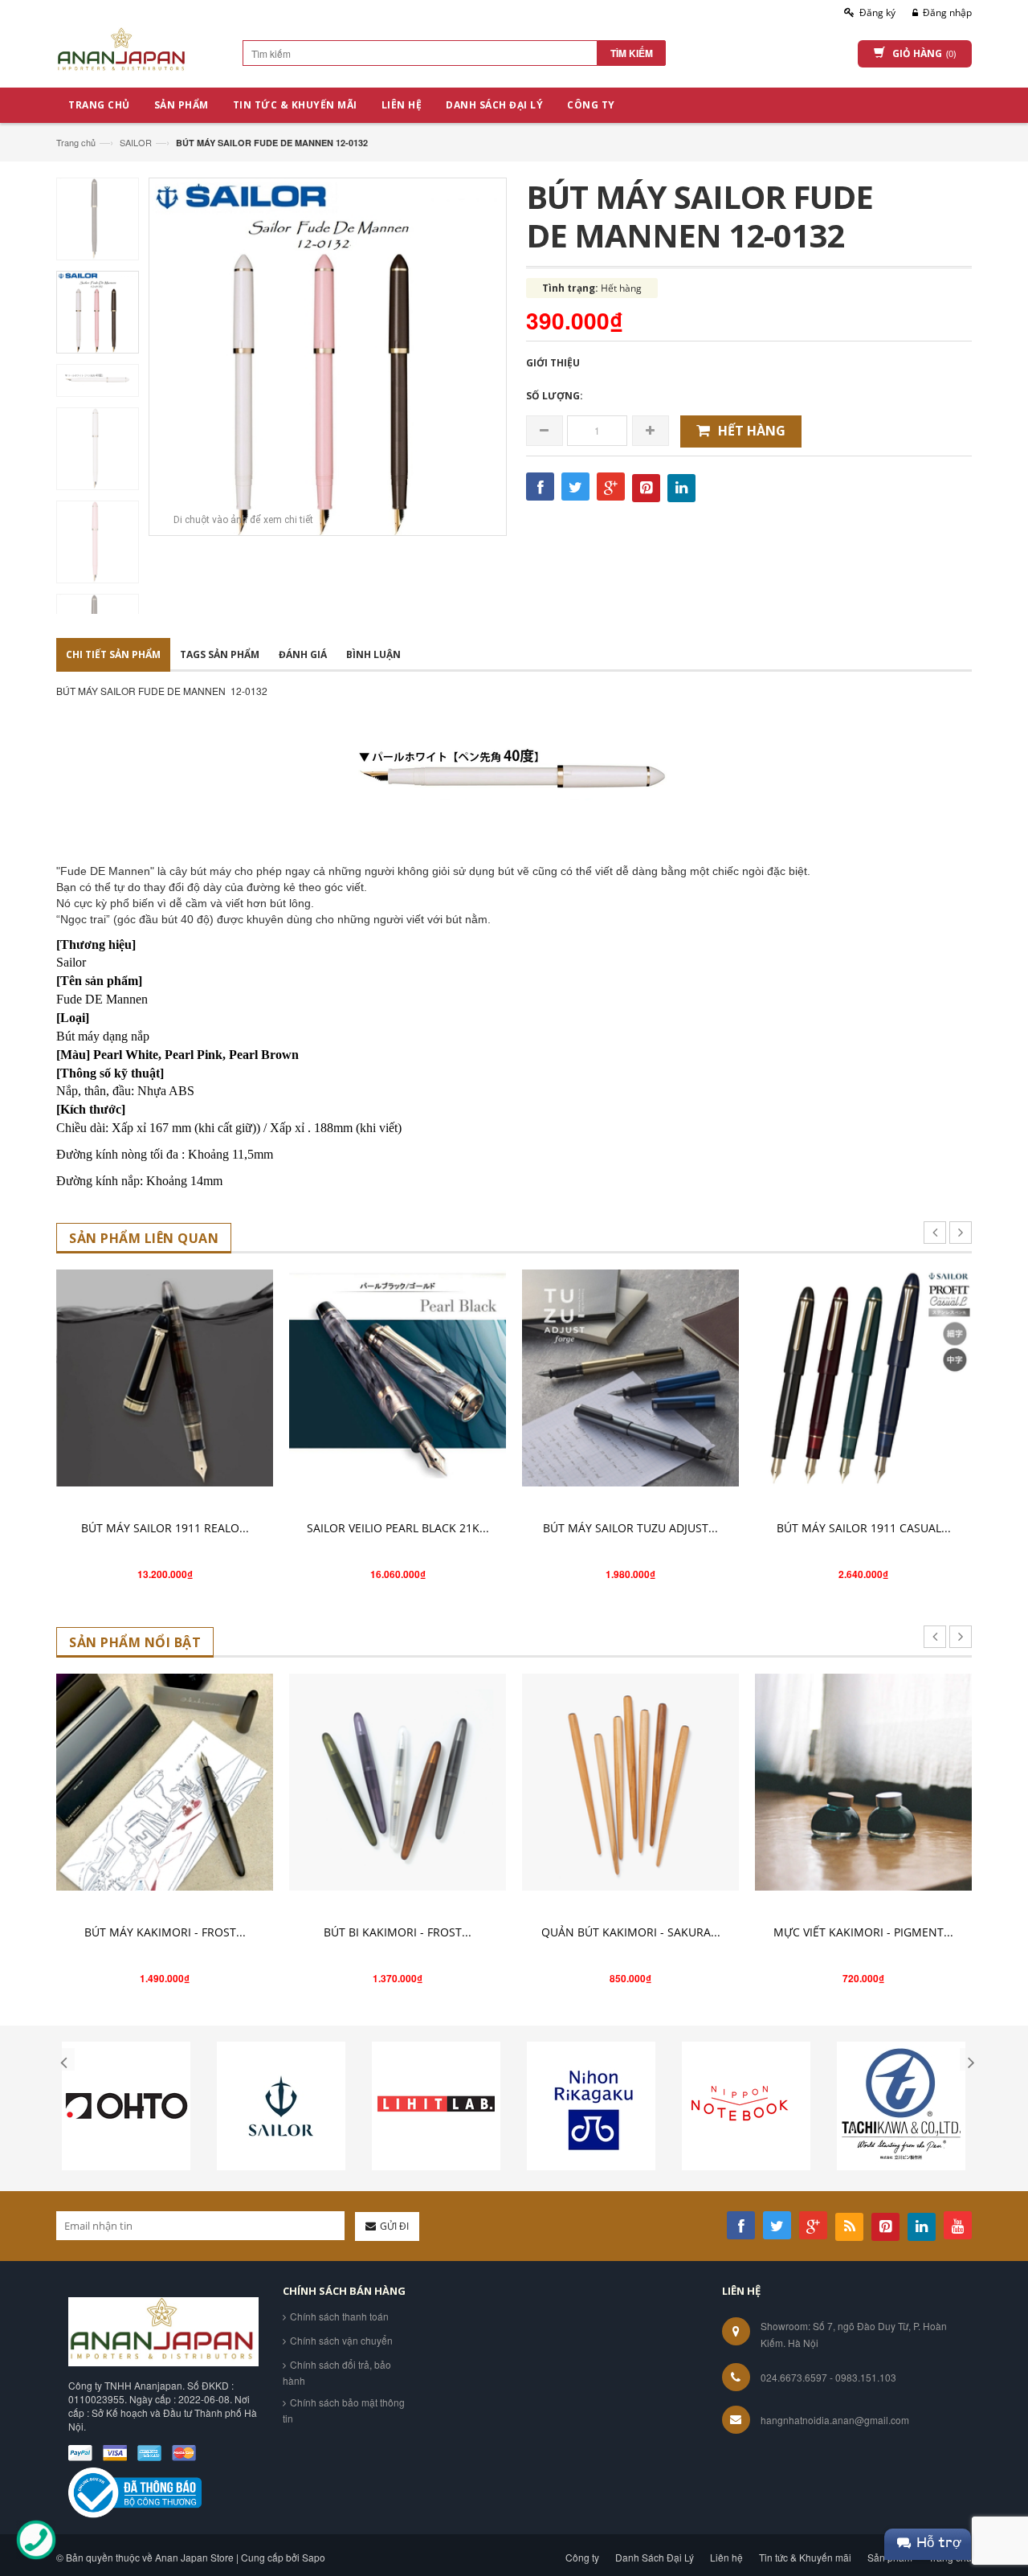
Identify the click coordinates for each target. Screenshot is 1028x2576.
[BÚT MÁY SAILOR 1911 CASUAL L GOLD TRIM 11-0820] (863, 1378)
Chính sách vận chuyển (341, 2340)
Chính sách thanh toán (339, 2316)
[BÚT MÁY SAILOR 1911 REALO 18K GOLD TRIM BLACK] (165, 1378)
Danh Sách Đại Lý (655, 2557)
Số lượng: (555, 396)
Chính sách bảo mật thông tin (344, 2410)
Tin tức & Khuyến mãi (805, 2557)
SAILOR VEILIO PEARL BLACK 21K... (398, 1528)
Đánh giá (303, 654)
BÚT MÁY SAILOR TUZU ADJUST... (630, 1528)
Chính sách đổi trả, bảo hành (337, 2372)
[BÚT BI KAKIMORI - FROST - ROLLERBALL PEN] (398, 1782)
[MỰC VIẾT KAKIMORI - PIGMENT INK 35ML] (863, 1782)
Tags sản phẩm (220, 654)
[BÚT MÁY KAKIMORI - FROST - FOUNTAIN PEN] (165, 1782)
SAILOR (136, 142)
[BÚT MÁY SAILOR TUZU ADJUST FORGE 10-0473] (630, 1378)
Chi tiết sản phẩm (113, 654)
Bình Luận (373, 654)
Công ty (582, 2557)
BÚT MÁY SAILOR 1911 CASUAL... (864, 1528)
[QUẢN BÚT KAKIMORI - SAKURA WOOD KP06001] (630, 1782)
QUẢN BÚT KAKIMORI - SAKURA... (631, 1932)
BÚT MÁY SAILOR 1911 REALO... (165, 1528)
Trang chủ (76, 142)
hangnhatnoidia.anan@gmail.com (835, 2420)
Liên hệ (726, 2557)
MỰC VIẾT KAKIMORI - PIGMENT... (863, 1932)
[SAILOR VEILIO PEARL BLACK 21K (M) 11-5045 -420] (398, 1378)
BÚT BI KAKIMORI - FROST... (398, 1932)
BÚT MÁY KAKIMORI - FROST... (165, 1932)
